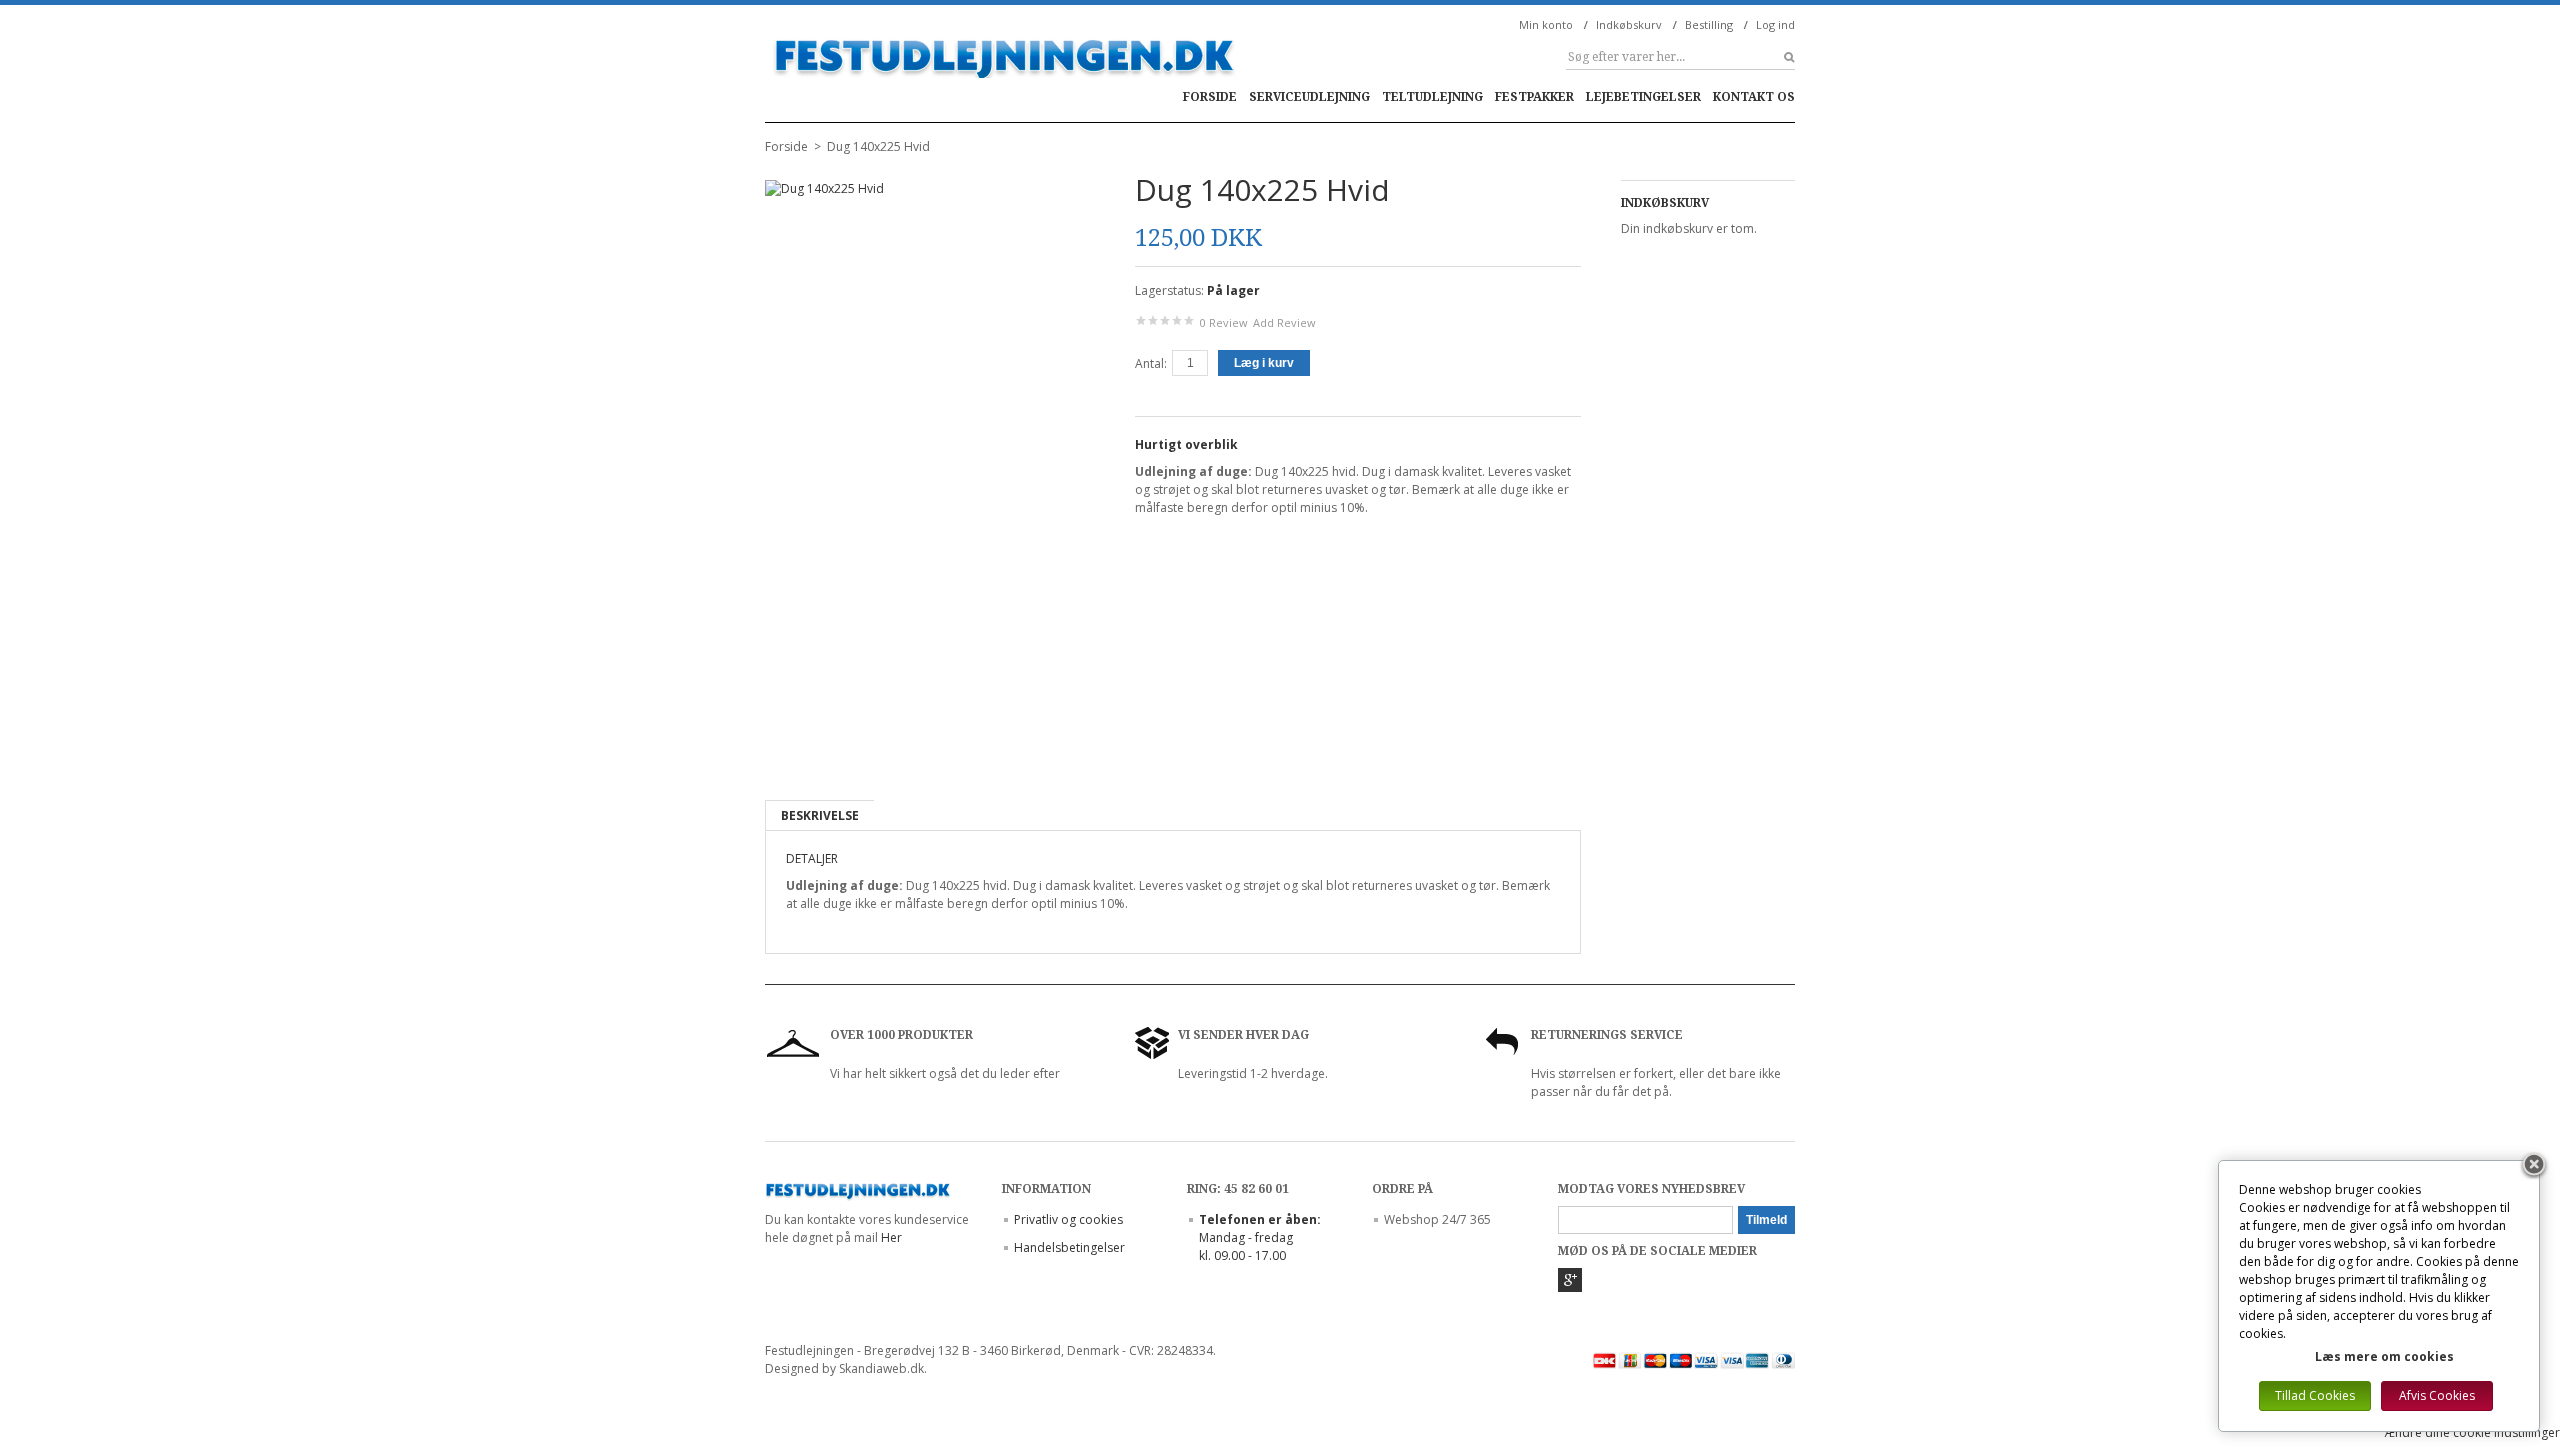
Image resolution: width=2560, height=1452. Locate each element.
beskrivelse (820, 815)
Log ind (1775, 24)
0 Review (1224, 322)
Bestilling (1709, 24)
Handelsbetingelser (1069, 1247)
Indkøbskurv (1629, 24)
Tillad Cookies (2315, 1395)
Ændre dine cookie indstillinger (2472, 1432)
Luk (2534, 1166)
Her (891, 1237)
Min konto (1546, 24)
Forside (786, 146)
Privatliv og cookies (1068, 1219)
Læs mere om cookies (2384, 1356)
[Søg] (1780, 57)
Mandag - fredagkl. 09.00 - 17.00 (1260, 1237)
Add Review (1284, 322)
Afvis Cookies (2437, 1395)
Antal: (1151, 363)
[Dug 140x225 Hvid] (790, 742)
